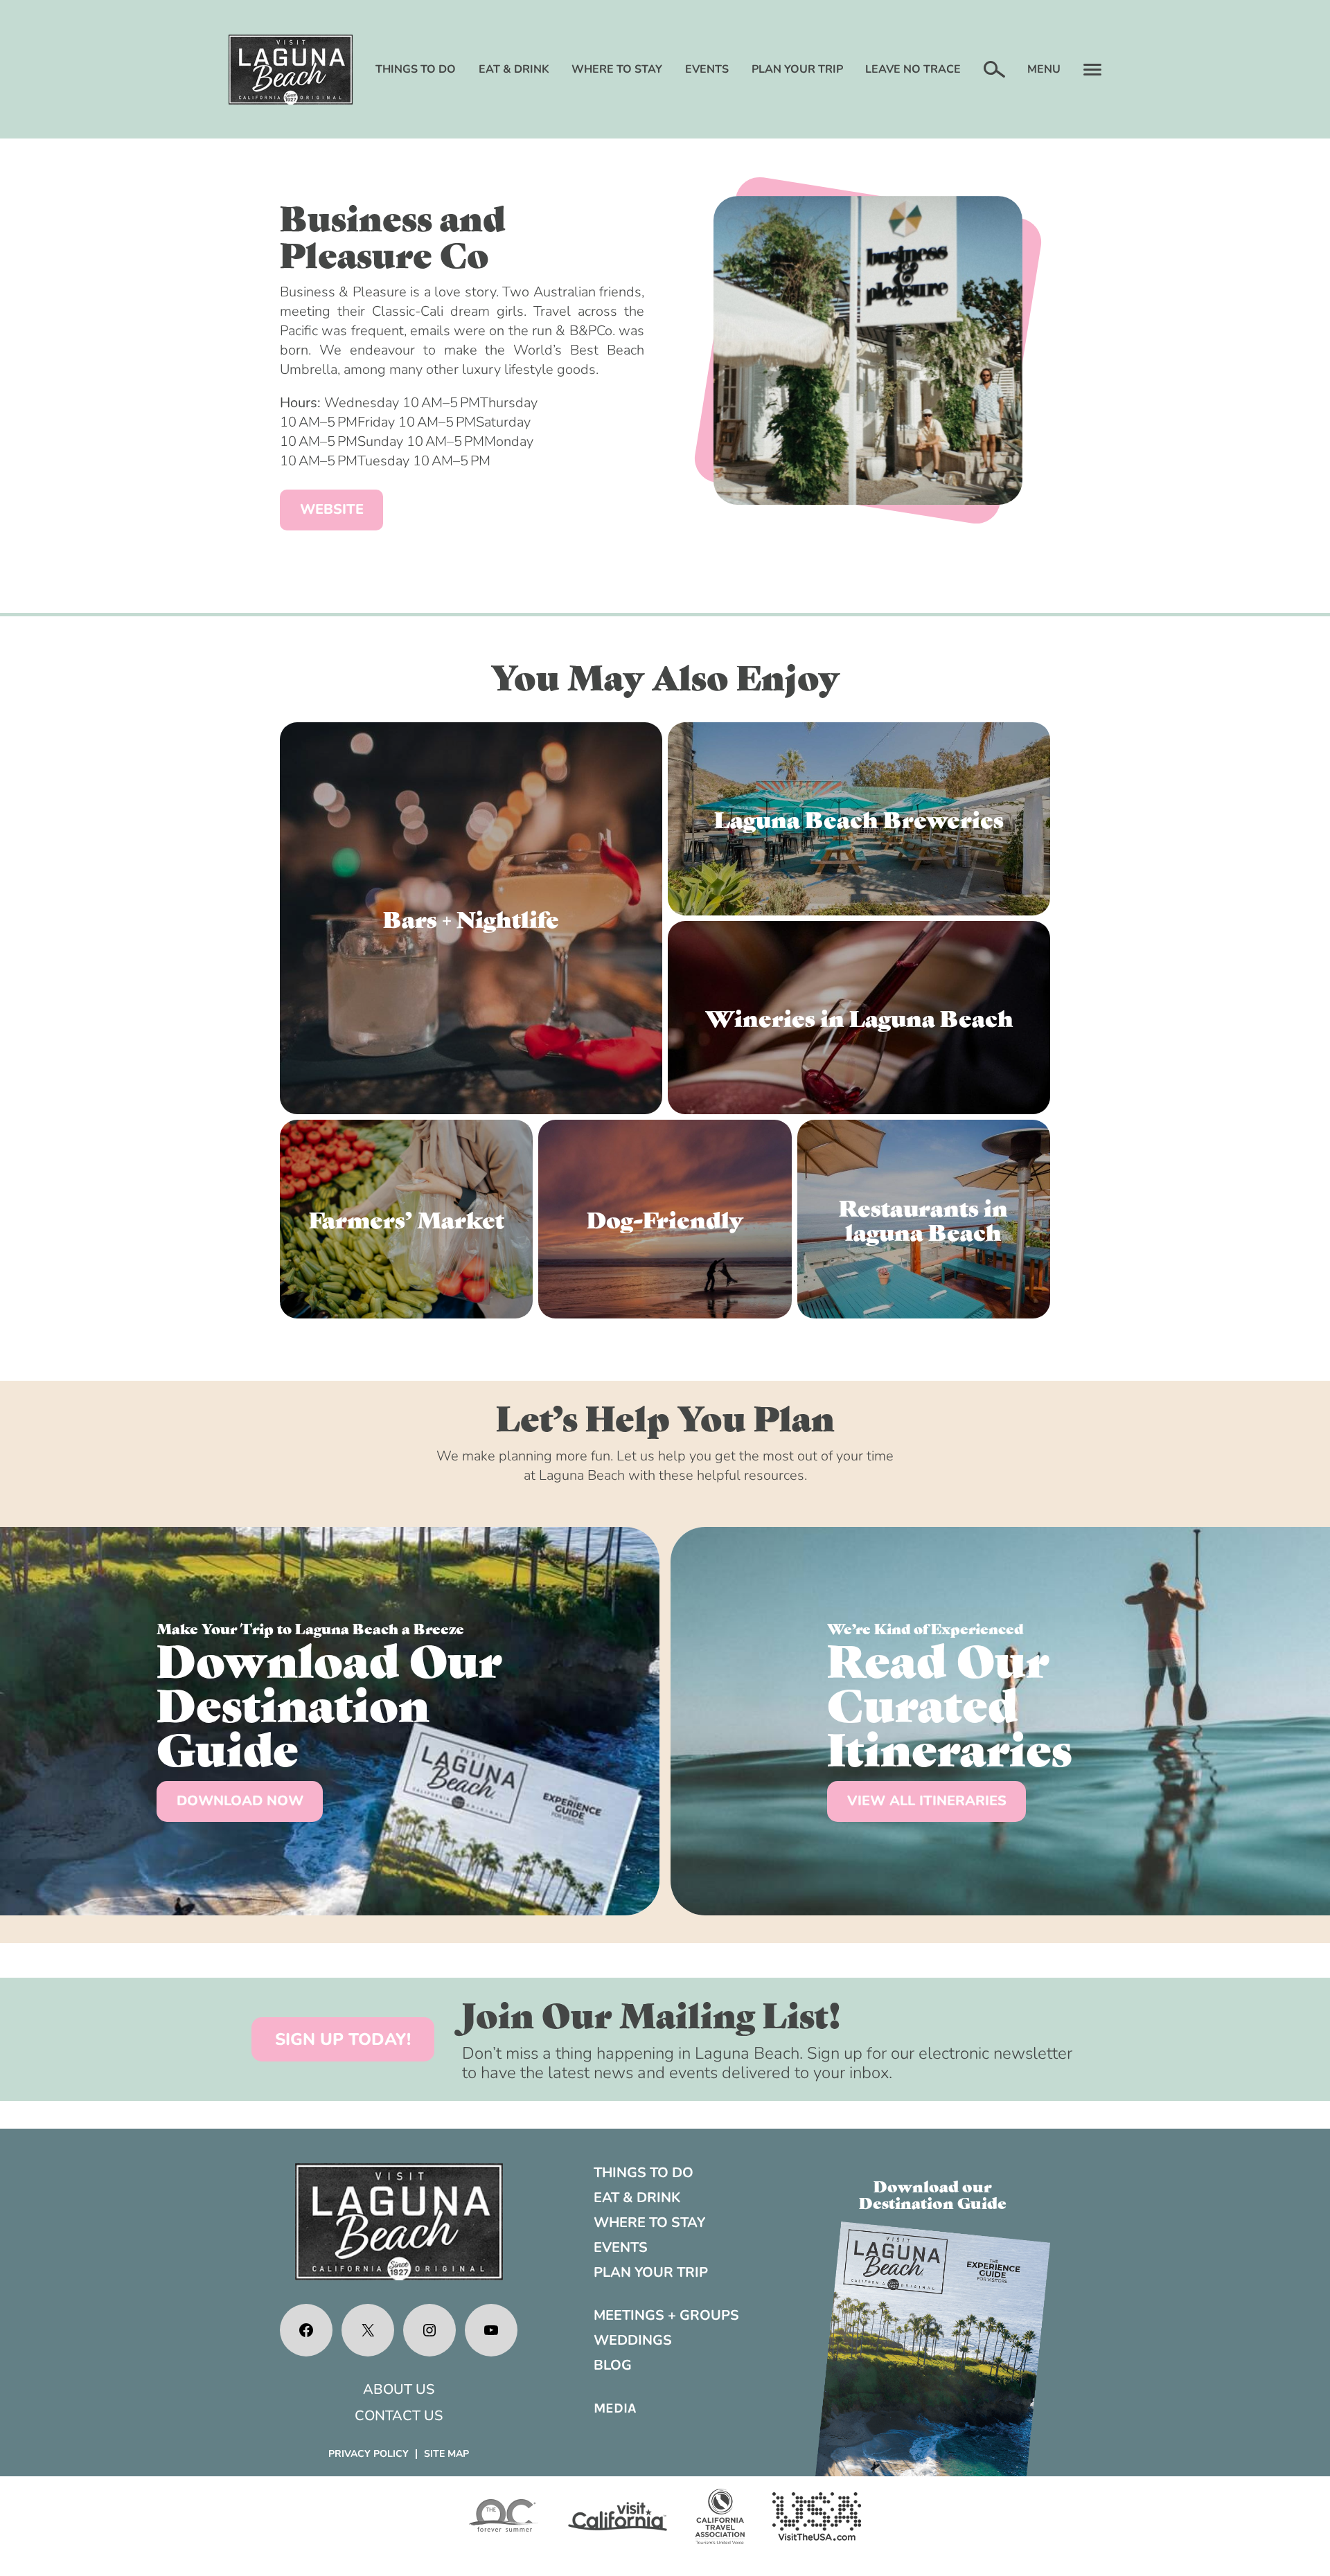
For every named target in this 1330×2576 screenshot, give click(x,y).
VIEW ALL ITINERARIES (927, 1801)
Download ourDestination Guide (933, 2194)
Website (332, 509)
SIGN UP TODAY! (343, 2039)
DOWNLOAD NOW (240, 1801)
